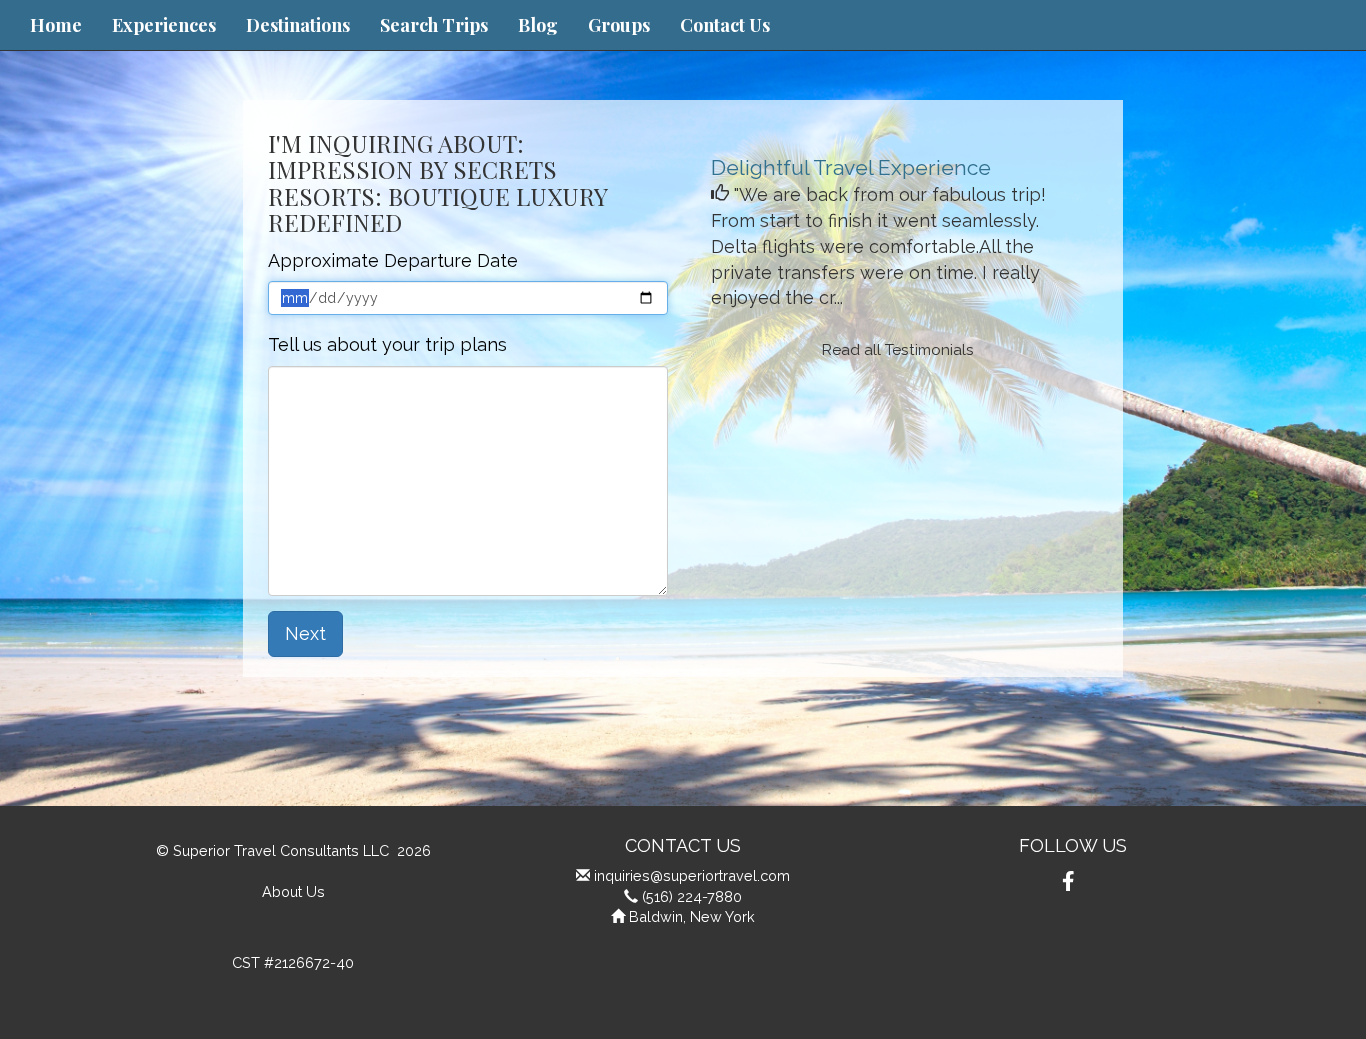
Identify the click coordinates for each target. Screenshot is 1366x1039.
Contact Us (725, 25)
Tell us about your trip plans (387, 344)
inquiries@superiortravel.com (692, 875)
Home (56, 25)
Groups (619, 25)
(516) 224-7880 (692, 896)
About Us (293, 891)
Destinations (298, 25)
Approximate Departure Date (393, 260)
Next (305, 633)
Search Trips (434, 25)
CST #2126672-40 (293, 962)
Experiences (164, 25)
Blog (538, 25)
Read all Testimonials (898, 350)
